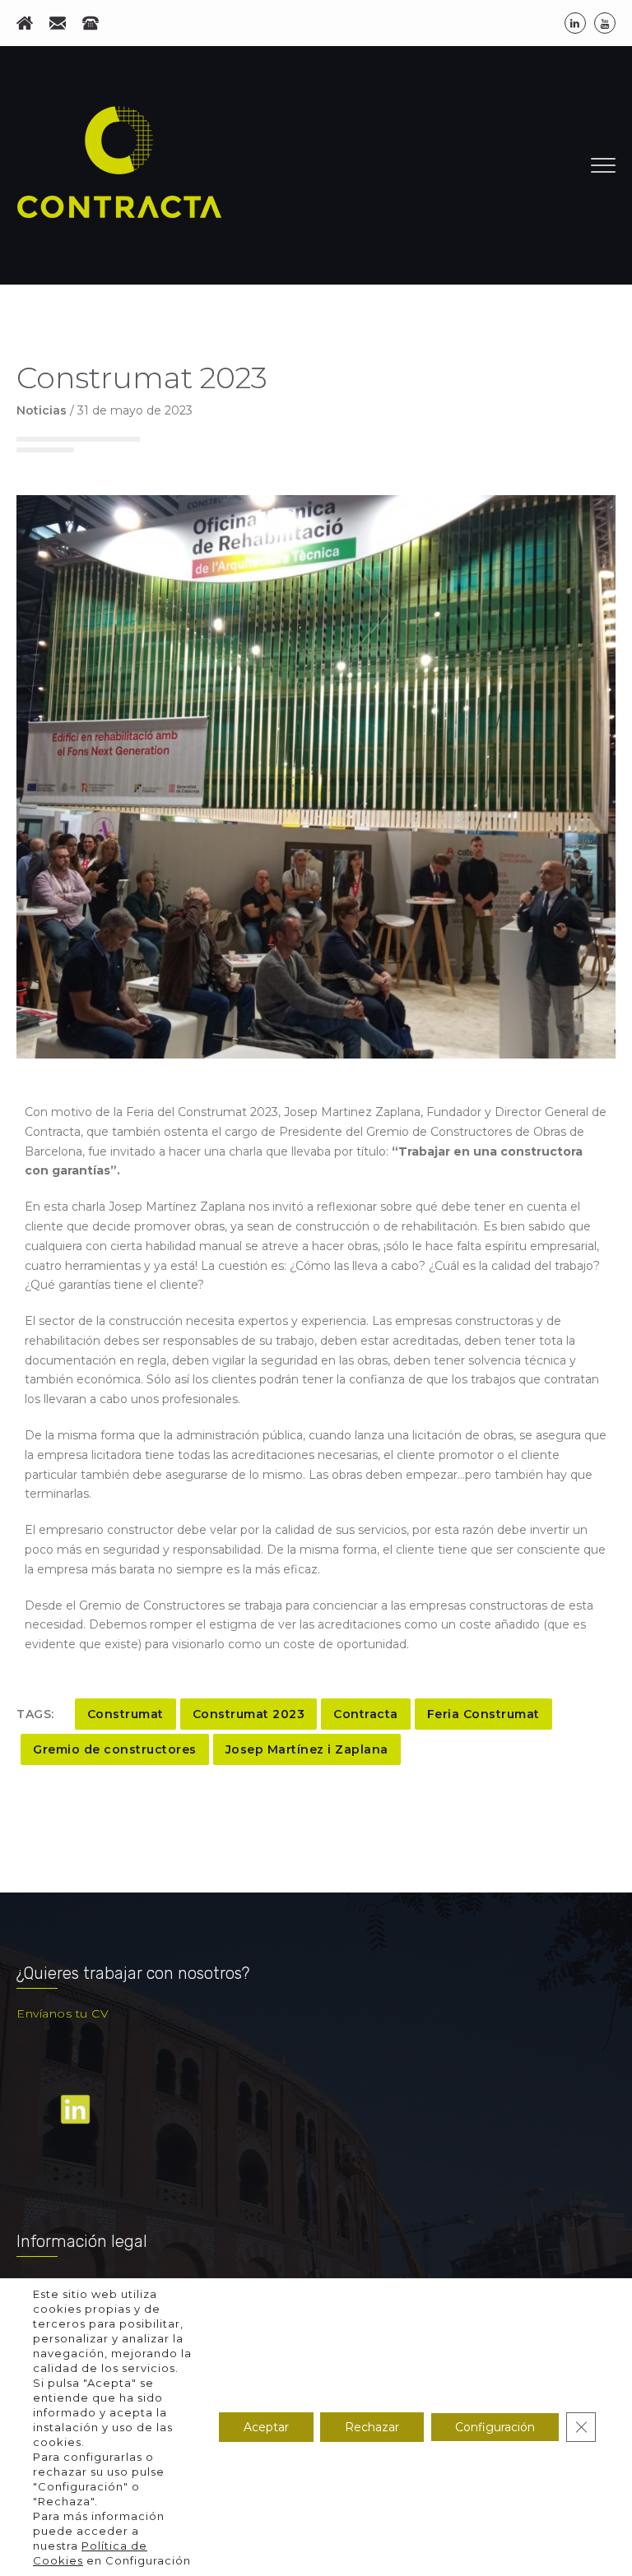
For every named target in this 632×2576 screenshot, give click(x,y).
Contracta (366, 1714)
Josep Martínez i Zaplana (307, 1749)
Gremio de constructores (115, 1749)
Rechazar (372, 2427)
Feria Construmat (483, 1714)
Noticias (42, 410)
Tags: (35, 1714)
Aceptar (266, 2427)
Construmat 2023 (249, 1714)
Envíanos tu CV (63, 2013)
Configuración (495, 2427)
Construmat (125, 1714)
